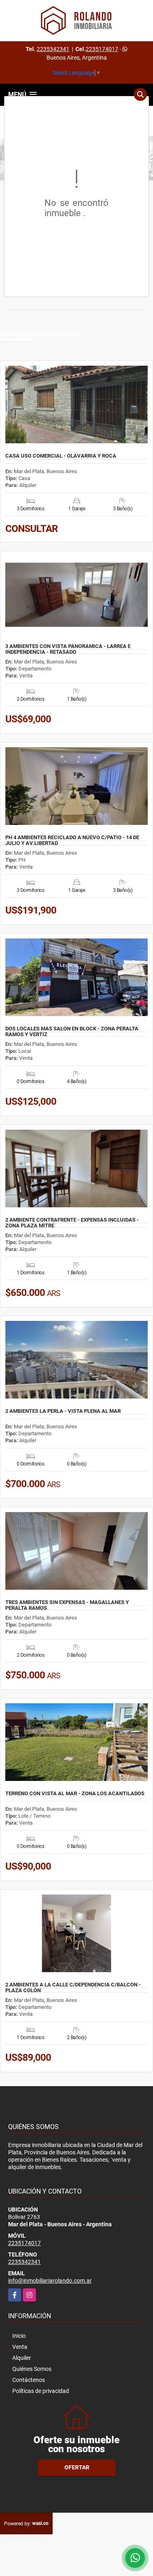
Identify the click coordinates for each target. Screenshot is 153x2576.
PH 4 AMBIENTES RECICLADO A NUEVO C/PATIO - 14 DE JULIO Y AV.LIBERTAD (72, 840)
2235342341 (53, 49)
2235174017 (102, 49)
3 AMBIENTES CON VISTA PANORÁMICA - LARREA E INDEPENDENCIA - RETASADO (68, 649)
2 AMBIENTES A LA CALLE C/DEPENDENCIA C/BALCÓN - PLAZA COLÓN (73, 1988)
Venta (20, 2347)
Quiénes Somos (32, 2369)
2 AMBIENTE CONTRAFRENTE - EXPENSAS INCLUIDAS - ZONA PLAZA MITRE (72, 1223)
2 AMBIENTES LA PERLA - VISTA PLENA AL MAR (63, 1411)
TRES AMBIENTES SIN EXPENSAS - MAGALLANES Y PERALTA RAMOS (67, 1605)
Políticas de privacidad (41, 2391)
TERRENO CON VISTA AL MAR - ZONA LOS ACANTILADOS (75, 1794)
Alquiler (22, 2358)
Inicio (19, 2336)
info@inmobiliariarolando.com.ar (50, 2281)
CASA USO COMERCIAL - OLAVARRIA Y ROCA (61, 456)
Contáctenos (29, 2380)
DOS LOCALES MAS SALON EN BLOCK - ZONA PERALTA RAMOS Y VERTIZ (72, 1032)
